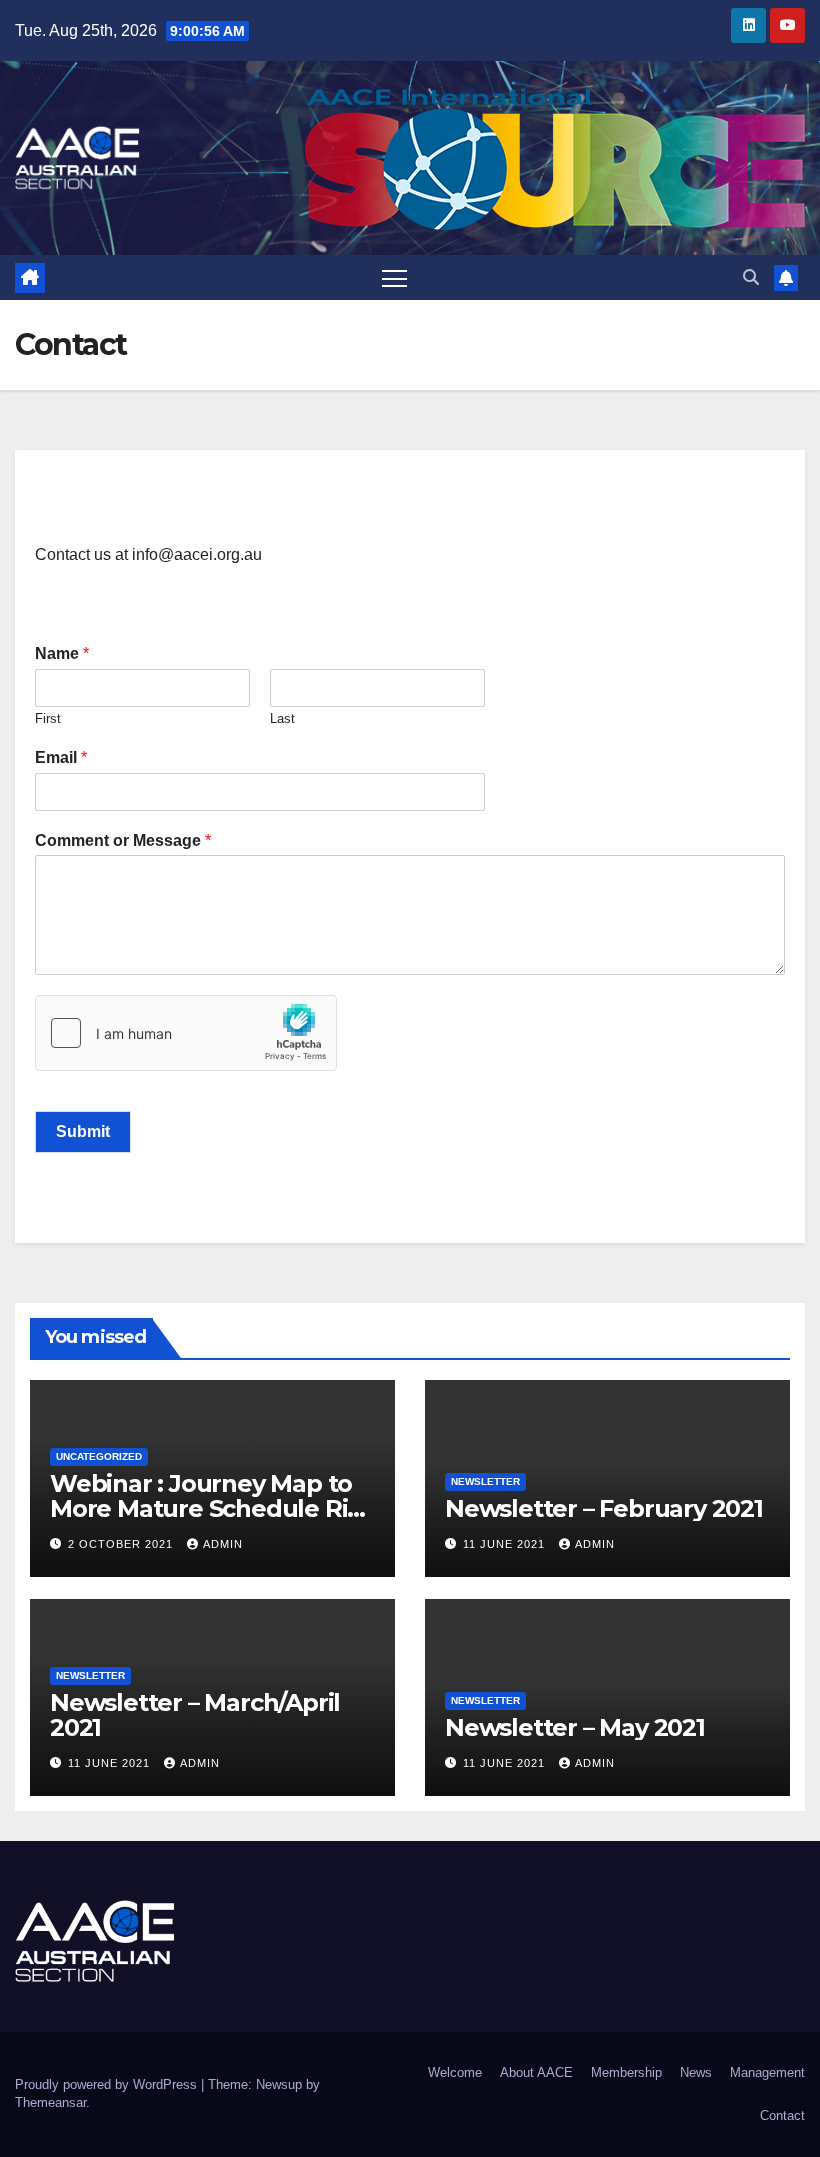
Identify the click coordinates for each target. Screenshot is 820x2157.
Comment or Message (123, 840)
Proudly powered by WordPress (108, 2084)
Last (282, 718)
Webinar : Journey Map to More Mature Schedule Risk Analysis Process (212, 1508)
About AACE (536, 2072)
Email (61, 757)
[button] (751, 277)
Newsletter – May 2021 (575, 1727)
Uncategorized (99, 1456)
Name (62, 653)
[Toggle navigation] (394, 277)
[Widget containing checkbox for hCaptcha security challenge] (186, 1033)
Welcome (455, 2072)
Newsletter (485, 1481)
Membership (626, 2072)
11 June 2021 (506, 1544)
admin (223, 1544)
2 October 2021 (122, 1544)
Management (767, 2072)
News (696, 2072)
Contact (782, 2115)
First (48, 718)
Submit (83, 1131)
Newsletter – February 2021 (604, 1508)
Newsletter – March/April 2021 (195, 1715)
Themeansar (50, 2102)
